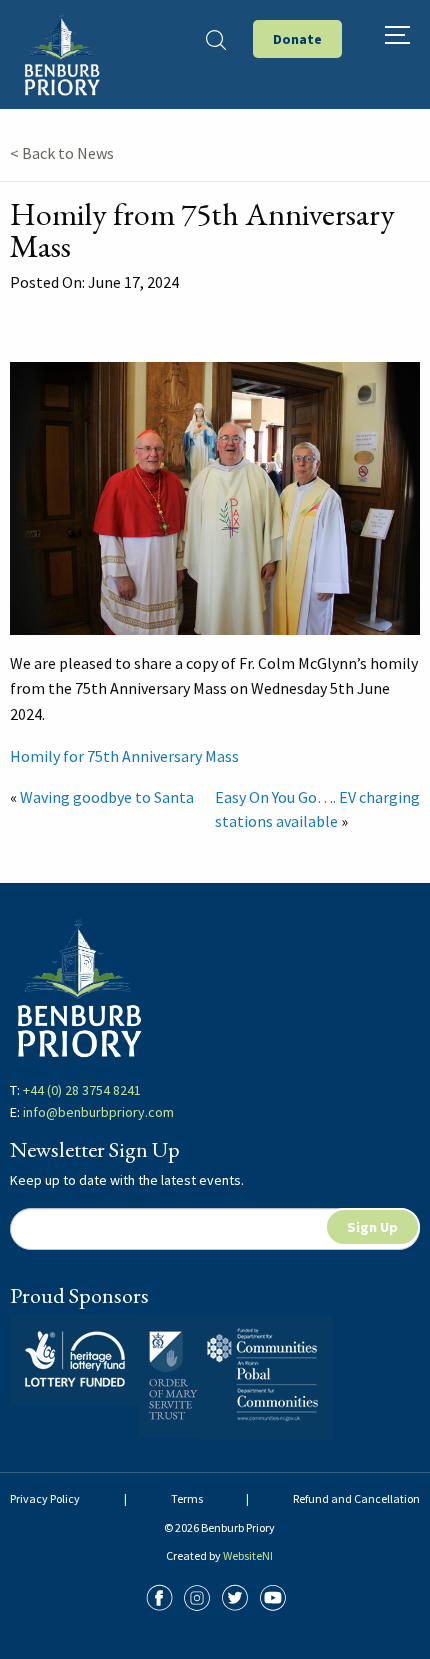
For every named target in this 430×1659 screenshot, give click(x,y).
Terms (187, 1498)
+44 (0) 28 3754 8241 (82, 1090)
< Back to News (62, 153)
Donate (297, 39)
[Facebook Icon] (159, 1595)
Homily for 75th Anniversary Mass (124, 756)
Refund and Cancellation (356, 1498)
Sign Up (372, 1227)
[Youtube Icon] (273, 1595)
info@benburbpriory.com (98, 1112)
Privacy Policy (45, 1498)
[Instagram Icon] (197, 1595)
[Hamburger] (397, 35)
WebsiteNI (248, 1555)
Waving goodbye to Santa (107, 797)
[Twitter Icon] (235, 1595)
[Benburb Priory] (61, 52)
